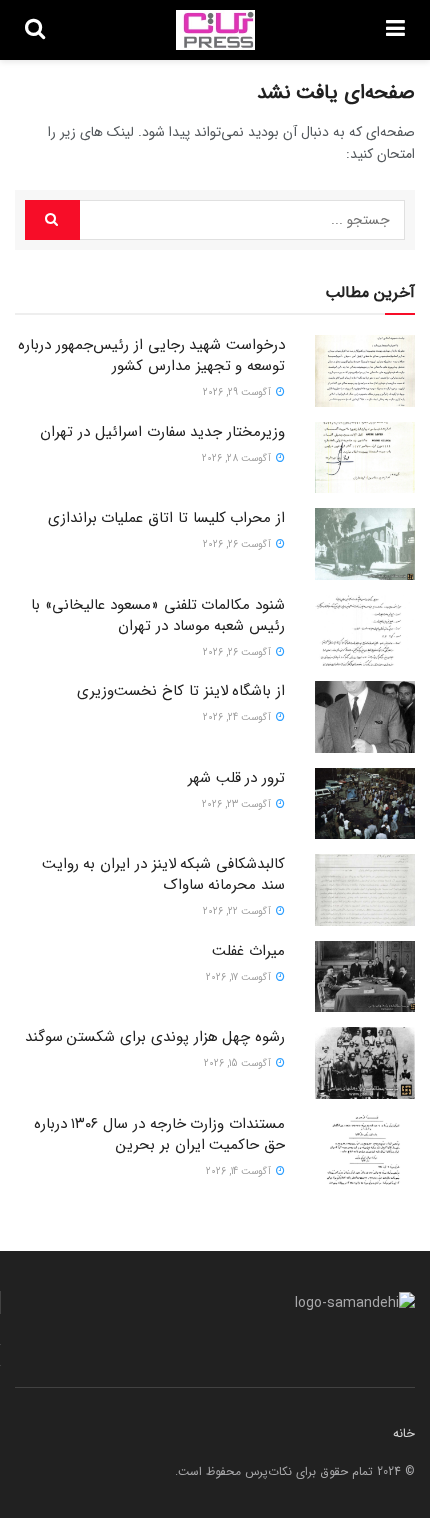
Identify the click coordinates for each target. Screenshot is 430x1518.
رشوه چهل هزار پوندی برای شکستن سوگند (155, 1037)
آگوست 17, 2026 (240, 977)
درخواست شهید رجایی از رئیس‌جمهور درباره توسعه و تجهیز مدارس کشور (151, 355)
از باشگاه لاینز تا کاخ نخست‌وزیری (181, 691)
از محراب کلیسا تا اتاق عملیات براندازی (166, 518)
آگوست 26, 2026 (238, 544)
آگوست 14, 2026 (240, 1171)
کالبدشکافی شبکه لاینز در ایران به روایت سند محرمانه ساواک (163, 874)
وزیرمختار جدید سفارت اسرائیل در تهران (162, 432)
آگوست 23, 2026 (238, 804)
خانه (404, 1433)
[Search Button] (52, 220)
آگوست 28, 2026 (238, 458)
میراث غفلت (248, 951)
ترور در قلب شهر (236, 778)
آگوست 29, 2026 (238, 392)
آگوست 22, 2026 (238, 911)
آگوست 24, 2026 (238, 717)
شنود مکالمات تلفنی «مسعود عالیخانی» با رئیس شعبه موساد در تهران (158, 615)
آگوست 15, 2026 (239, 1063)
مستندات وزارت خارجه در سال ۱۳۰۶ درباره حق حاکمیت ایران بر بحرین (159, 1134)
